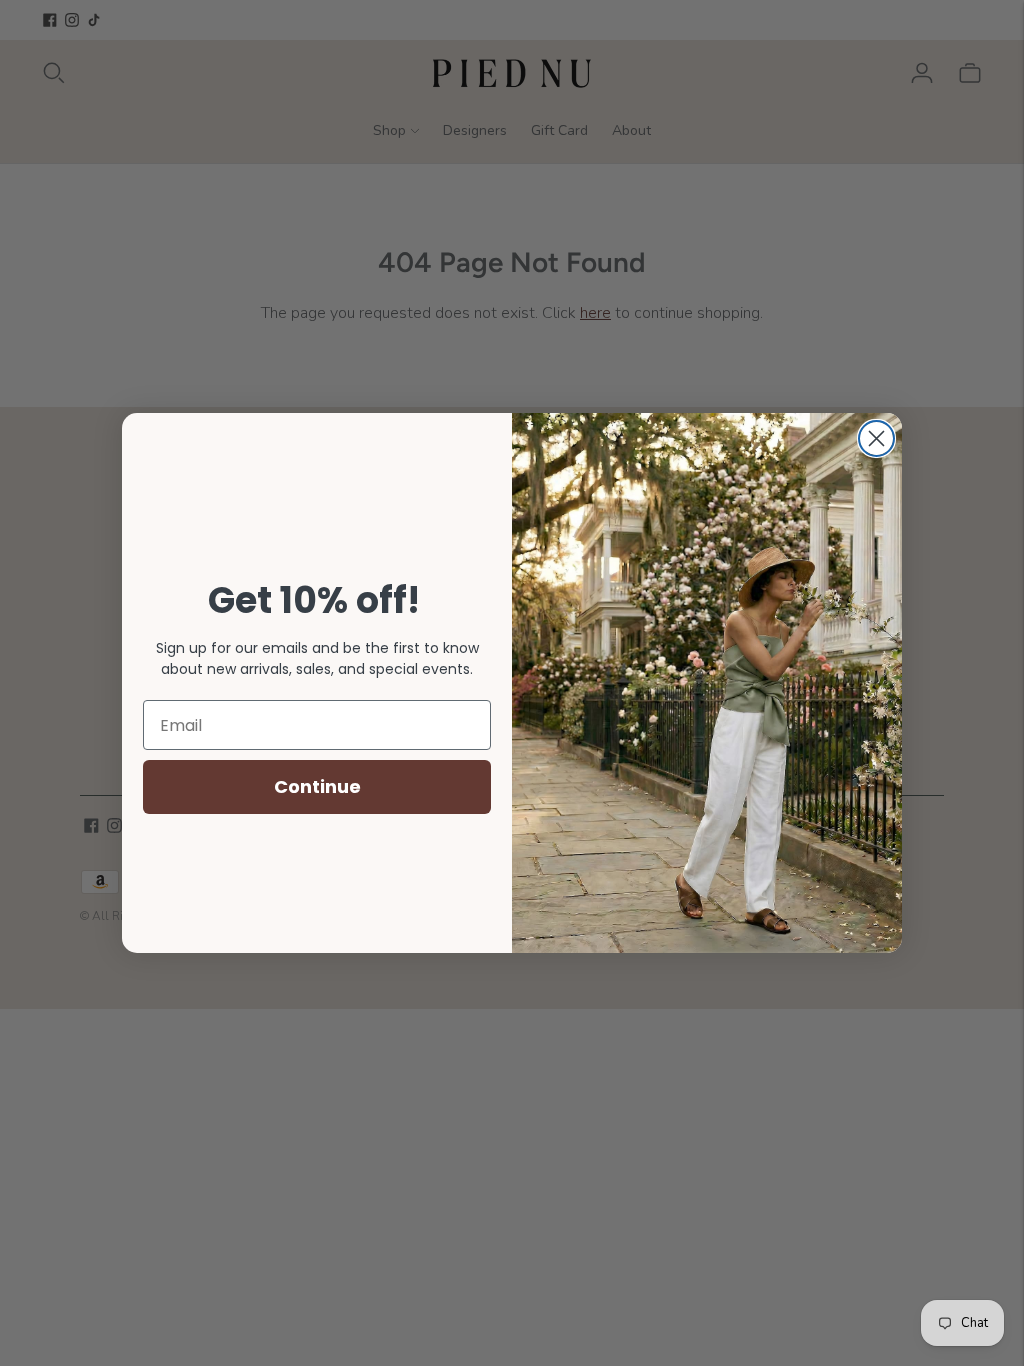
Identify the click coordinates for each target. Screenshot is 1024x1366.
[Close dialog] (876, 438)
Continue (317, 786)
